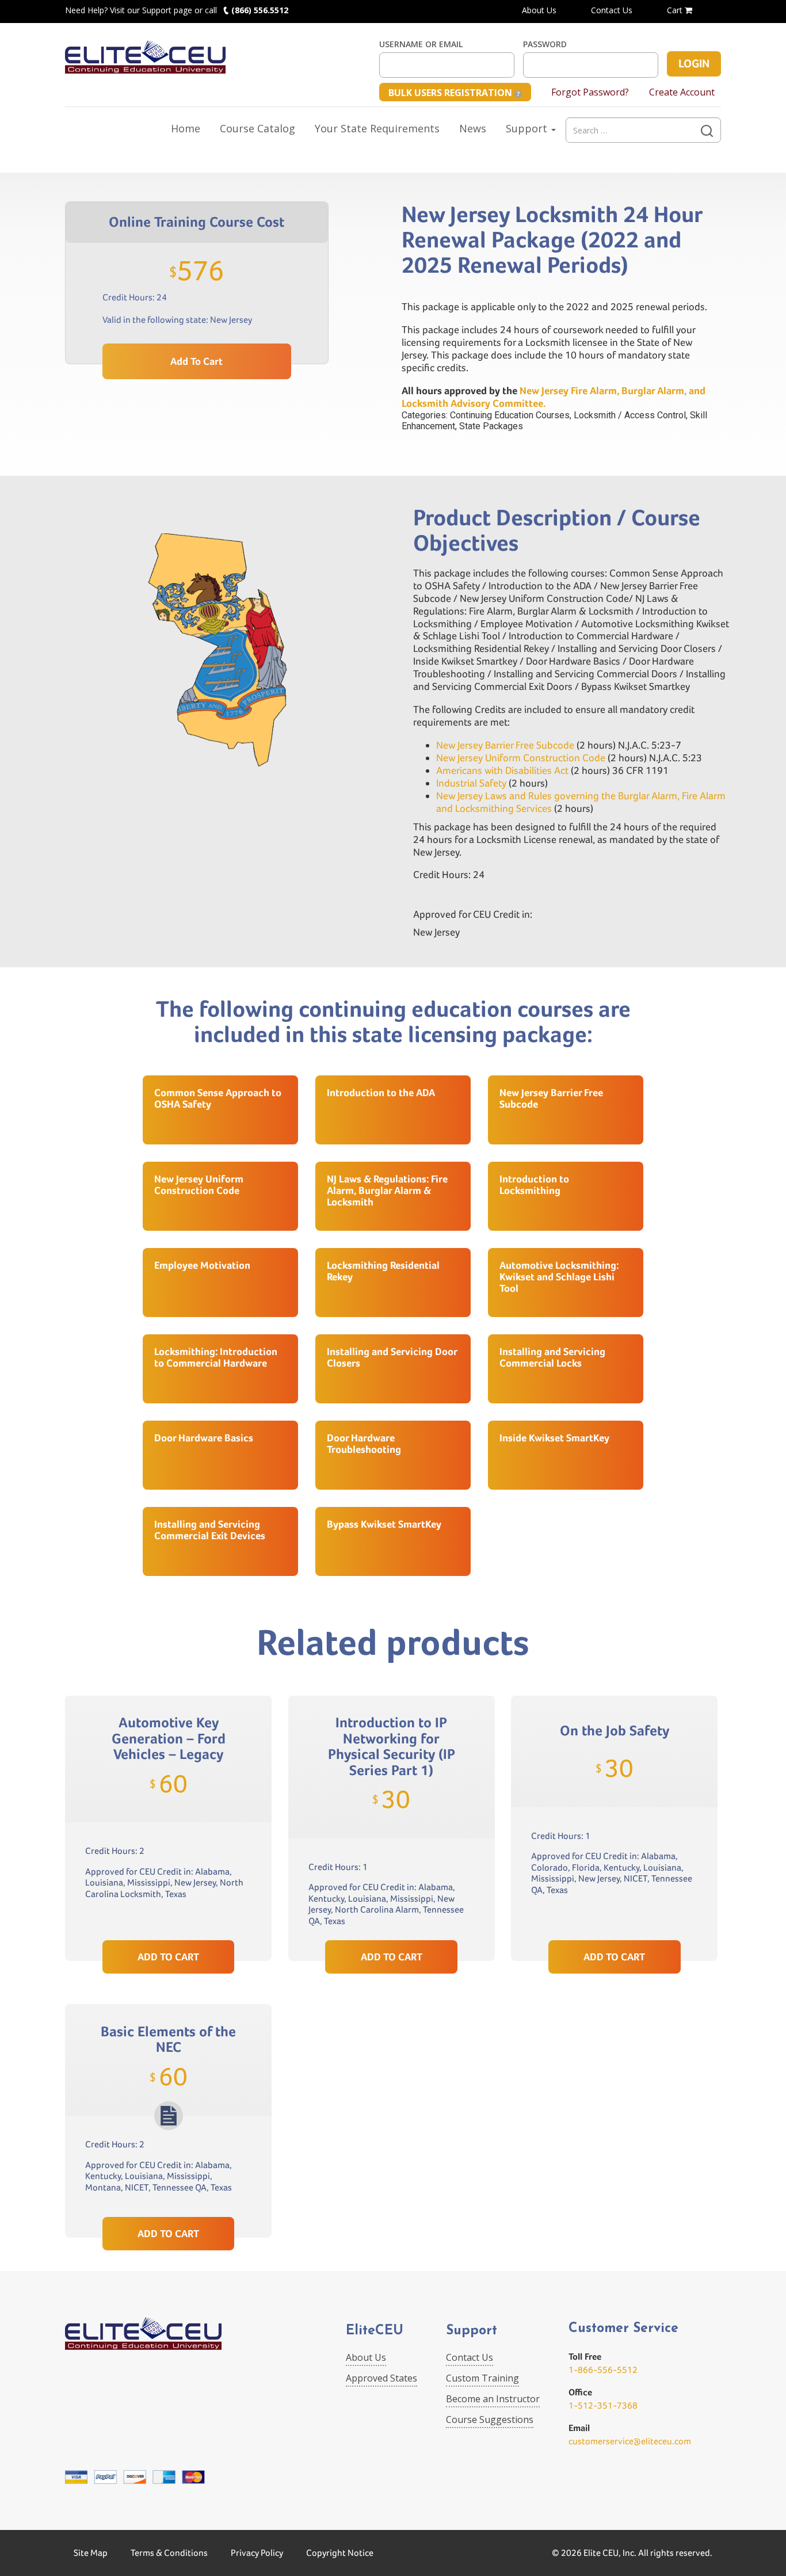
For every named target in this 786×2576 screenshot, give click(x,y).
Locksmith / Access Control (630, 415)
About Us (539, 10)
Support (528, 128)
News (473, 128)
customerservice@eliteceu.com (630, 2441)
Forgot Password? (590, 92)
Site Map (91, 2553)
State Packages (491, 426)
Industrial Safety (471, 783)
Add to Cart (197, 361)
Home (186, 128)
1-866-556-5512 (603, 2370)
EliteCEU (375, 2331)
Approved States (381, 2378)
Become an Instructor (493, 2399)
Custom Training (482, 2378)
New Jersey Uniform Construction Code (521, 757)
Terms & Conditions (169, 2553)
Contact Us (612, 10)
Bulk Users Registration (451, 93)
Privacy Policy (257, 2553)
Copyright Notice (340, 2553)
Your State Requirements (377, 128)
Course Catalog (257, 128)
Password (545, 44)
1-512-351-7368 (603, 2405)
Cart (676, 10)
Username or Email (421, 44)
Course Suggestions (490, 2419)
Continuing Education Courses (510, 415)
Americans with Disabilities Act (502, 770)
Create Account (682, 92)
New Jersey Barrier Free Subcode (505, 745)
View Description (168, 1913)
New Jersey (231, 320)
